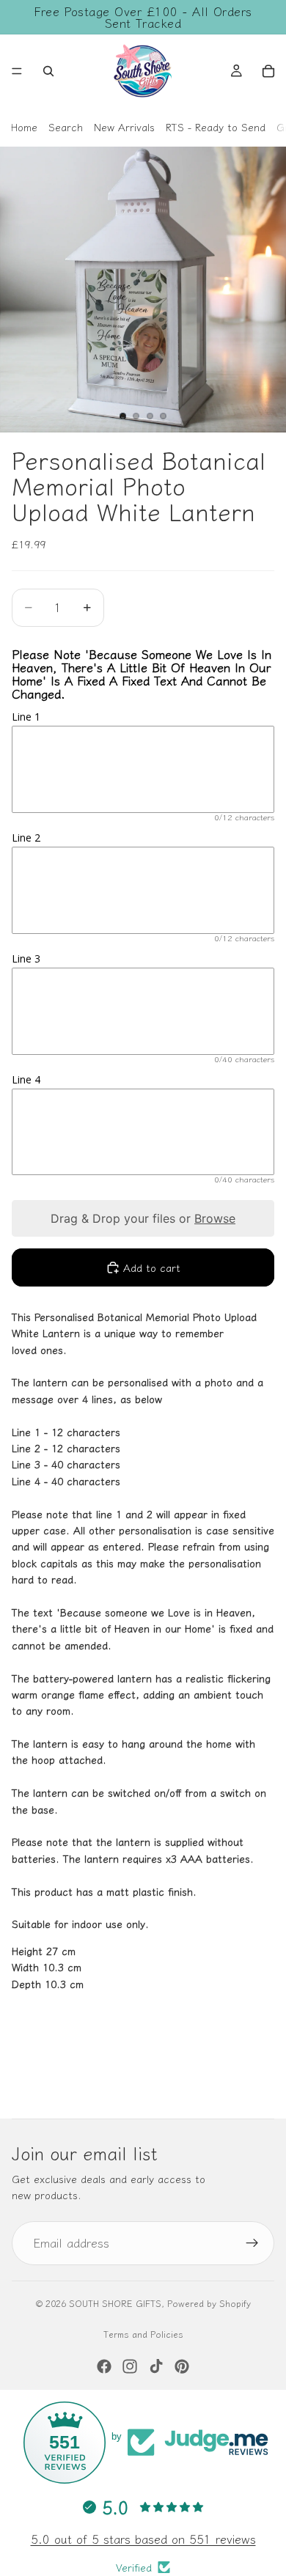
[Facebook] (104, 2366)
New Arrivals (124, 127)
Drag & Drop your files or (143, 1218)
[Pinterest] (182, 2366)
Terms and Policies (143, 2334)
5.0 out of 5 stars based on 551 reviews (143, 2539)
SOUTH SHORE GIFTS (115, 2303)
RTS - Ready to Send (216, 127)
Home (24, 127)
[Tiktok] (156, 2366)
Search (66, 127)
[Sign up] (252, 2243)
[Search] (48, 71)
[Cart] (268, 71)
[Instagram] (130, 2366)
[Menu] (17, 71)
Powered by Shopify (209, 2303)
